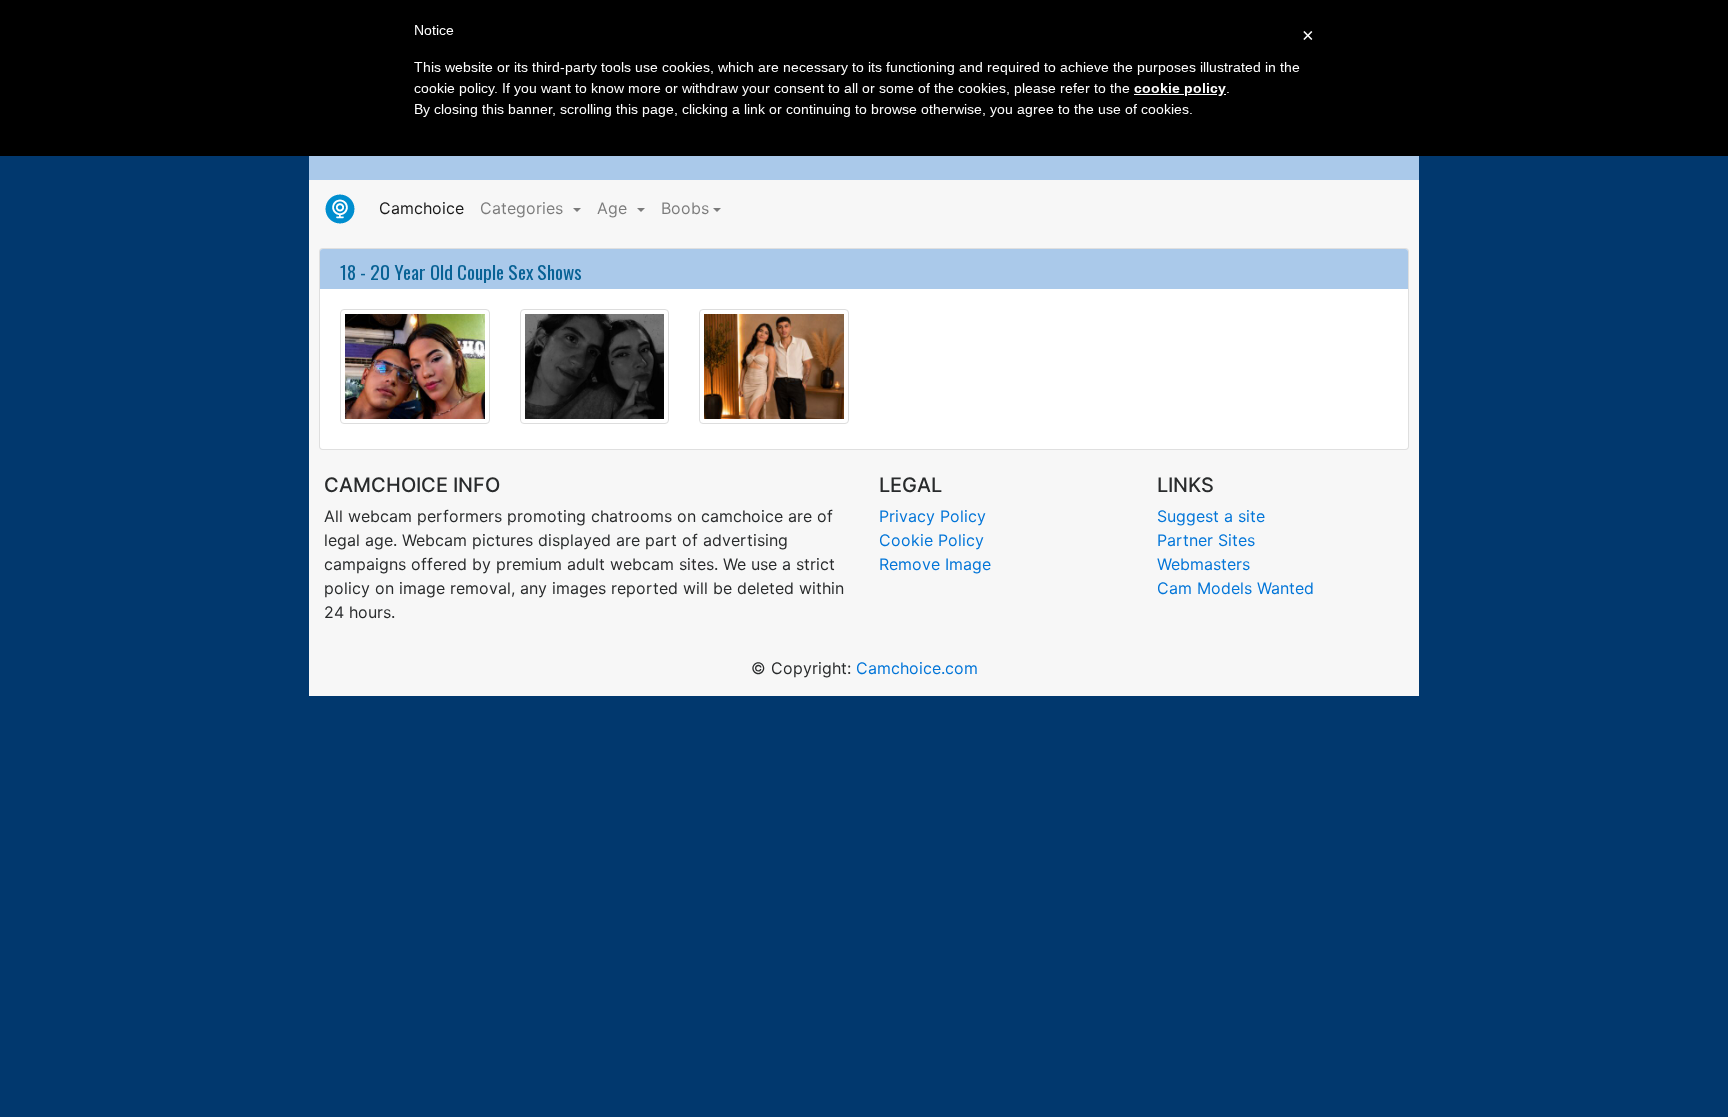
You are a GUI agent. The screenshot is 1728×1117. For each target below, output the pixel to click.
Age (614, 208)
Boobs (685, 208)
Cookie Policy (931, 540)
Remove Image (935, 564)
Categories (524, 208)
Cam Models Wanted (1235, 588)
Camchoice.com (917, 668)
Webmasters (1203, 564)
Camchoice (425, 207)
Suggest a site (1211, 516)
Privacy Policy (932, 516)
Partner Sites (1206, 540)
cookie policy (1180, 88)
